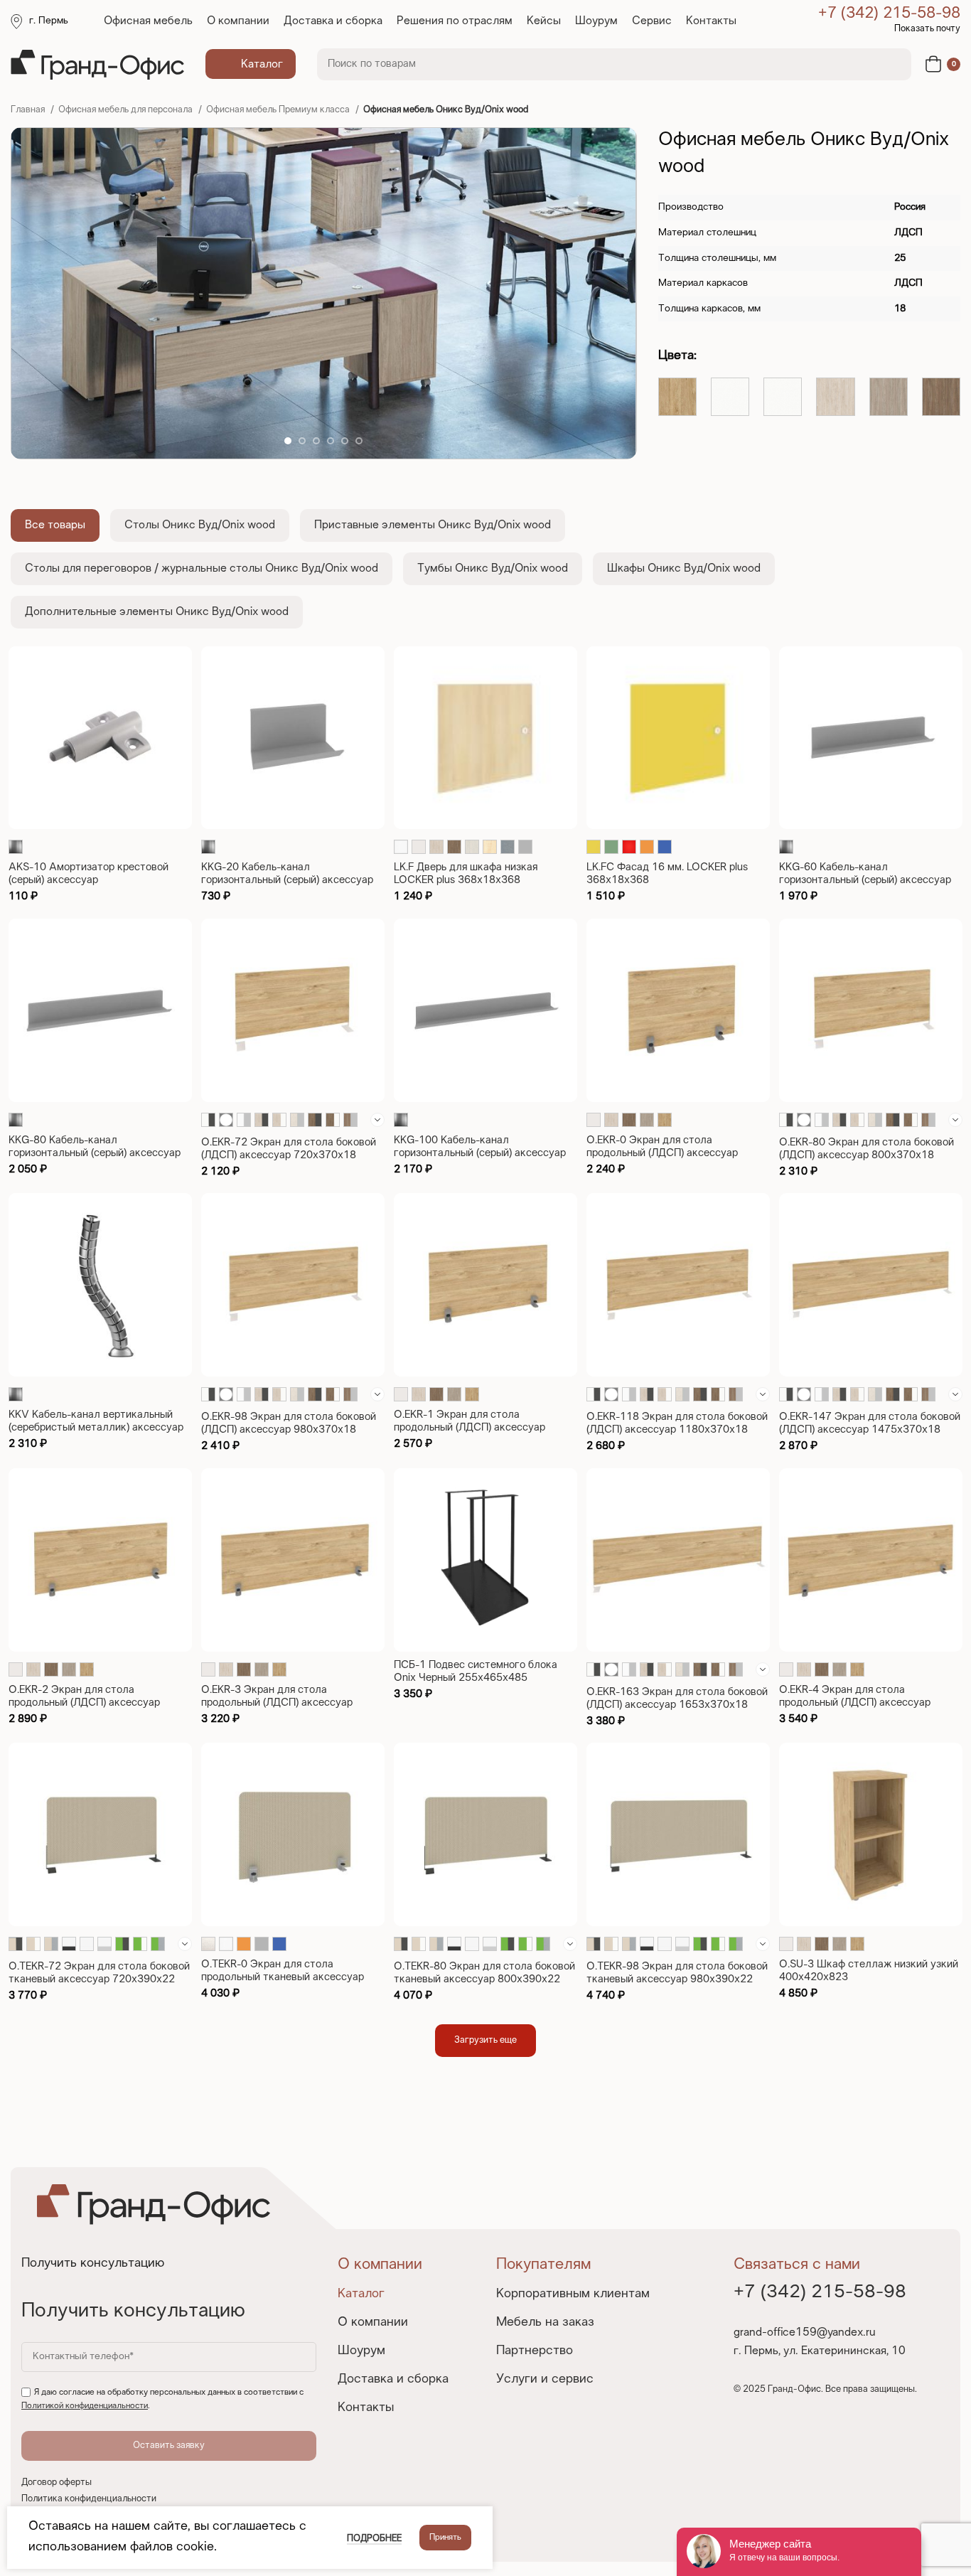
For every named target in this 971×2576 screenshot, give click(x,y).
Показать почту (927, 29)
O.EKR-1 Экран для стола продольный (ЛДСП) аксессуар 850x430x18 (470, 1428)
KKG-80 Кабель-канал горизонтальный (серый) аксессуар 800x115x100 (95, 1153)
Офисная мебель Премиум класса (279, 110)
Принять (445, 2538)
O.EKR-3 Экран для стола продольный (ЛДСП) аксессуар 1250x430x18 (277, 1703)
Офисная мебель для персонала (127, 110)
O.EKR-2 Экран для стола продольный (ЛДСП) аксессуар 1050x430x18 (84, 1703)
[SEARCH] (892, 64)
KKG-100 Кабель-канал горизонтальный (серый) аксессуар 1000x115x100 (480, 1153)
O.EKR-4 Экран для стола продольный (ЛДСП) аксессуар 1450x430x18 (855, 1703)
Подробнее (374, 2539)
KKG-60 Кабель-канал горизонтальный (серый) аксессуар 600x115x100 (865, 880)
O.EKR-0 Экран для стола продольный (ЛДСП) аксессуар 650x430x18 (662, 1153)
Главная (29, 110)
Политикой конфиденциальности (85, 2406)
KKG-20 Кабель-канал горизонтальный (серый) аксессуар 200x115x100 (287, 880)
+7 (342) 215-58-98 (889, 14)
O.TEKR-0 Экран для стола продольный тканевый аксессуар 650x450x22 (283, 1977)
